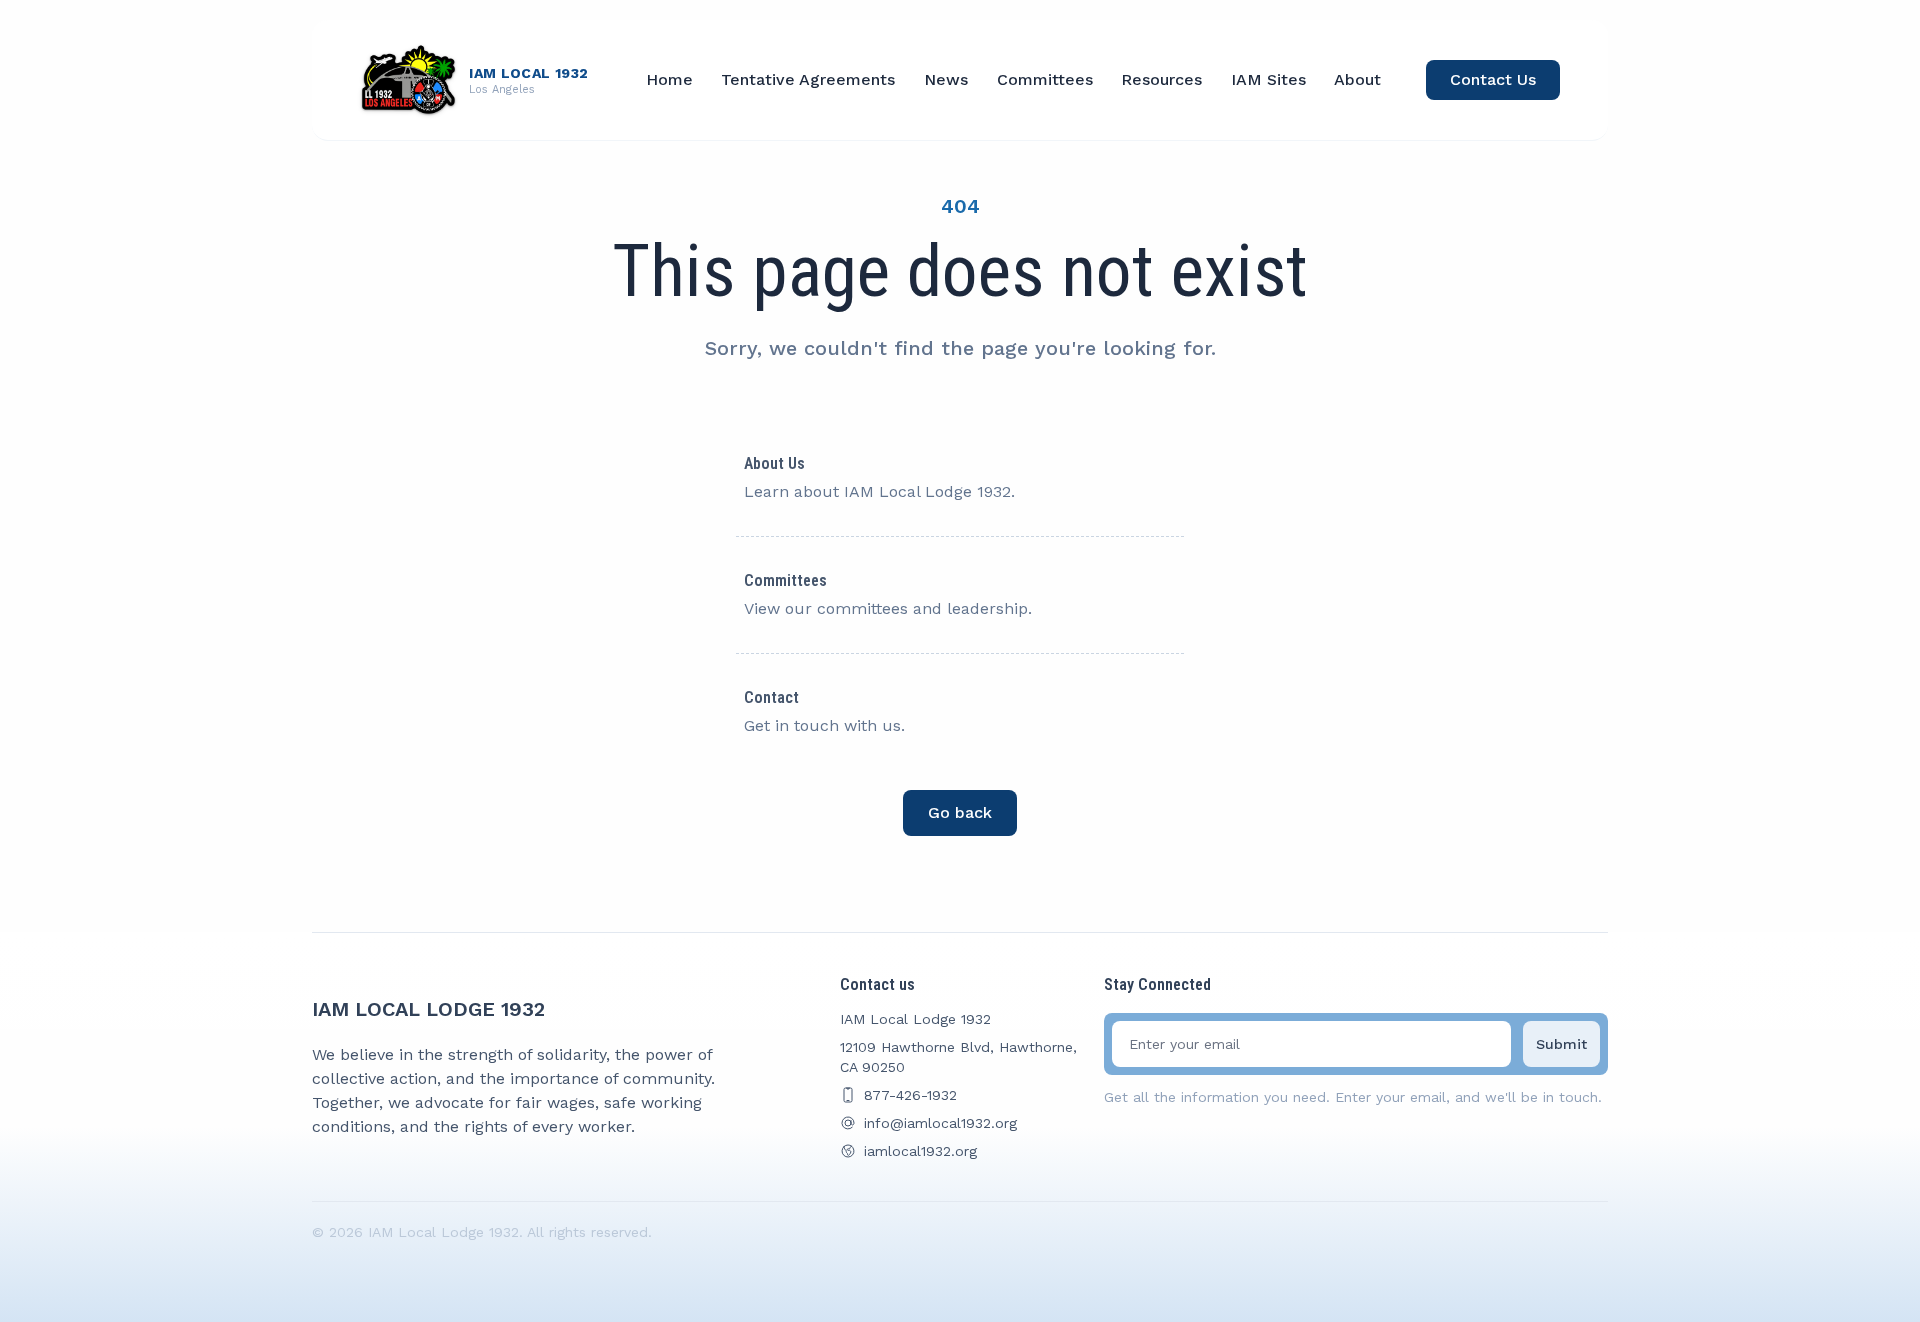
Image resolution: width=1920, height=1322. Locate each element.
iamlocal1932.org (920, 1151)
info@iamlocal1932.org (940, 1123)
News (946, 79)
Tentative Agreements (808, 79)
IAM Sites (1268, 79)
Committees (1045, 79)
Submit (1561, 1044)
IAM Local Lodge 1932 (428, 1009)
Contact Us (1493, 79)
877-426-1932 (910, 1095)
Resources (1161, 79)
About (1357, 79)
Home (669, 79)
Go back (960, 812)
